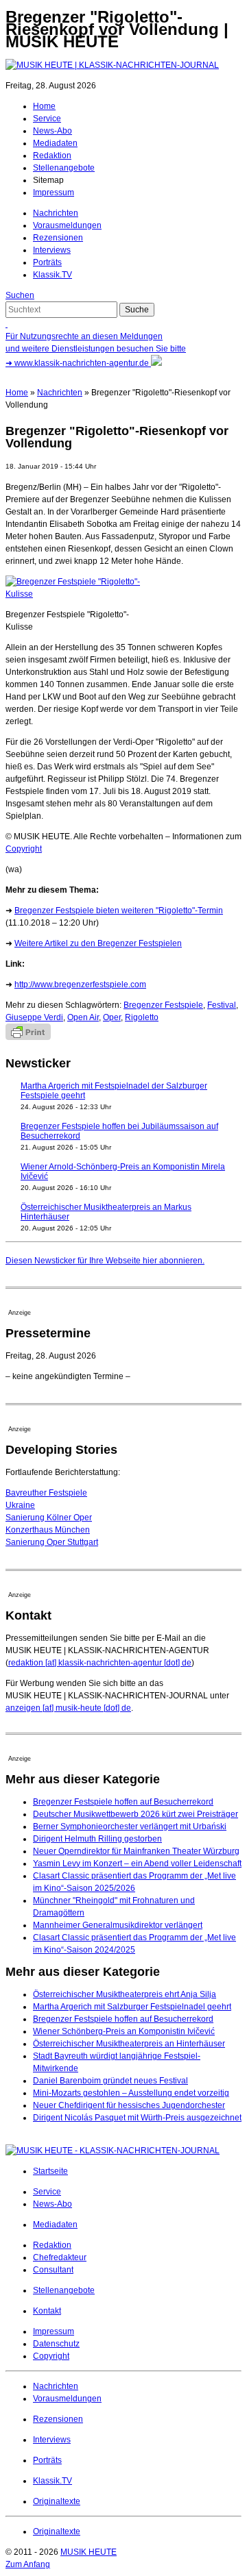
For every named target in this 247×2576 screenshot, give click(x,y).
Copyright (24, 849)
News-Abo (52, 131)
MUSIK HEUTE (89, 2552)
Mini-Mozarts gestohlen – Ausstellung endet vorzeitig (131, 2093)
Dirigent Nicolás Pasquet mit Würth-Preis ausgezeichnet (137, 2118)
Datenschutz (56, 2344)
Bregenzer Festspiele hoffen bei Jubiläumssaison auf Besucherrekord (119, 1131)
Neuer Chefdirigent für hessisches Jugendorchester (129, 2105)
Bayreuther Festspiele (46, 1493)
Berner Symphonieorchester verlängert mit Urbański (130, 1826)
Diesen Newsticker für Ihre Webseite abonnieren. (105, 1261)
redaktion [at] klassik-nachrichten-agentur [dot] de (100, 1663)
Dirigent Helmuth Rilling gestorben (97, 1839)
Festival (222, 1005)
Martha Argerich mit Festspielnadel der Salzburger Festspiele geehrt (114, 1091)
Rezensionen (58, 238)
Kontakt (47, 2311)
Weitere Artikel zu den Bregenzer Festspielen (98, 943)
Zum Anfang (28, 2564)
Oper (112, 1017)
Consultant (53, 2270)
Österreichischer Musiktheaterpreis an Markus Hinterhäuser (106, 1212)
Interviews (52, 250)
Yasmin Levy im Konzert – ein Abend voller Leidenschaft (137, 1863)
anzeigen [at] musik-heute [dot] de (68, 1708)
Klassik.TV (52, 275)
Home (44, 106)
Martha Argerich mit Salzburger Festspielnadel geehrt (132, 2007)
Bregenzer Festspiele (163, 1005)
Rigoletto (142, 1017)
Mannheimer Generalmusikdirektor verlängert (118, 1925)
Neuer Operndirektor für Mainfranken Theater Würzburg (136, 1851)
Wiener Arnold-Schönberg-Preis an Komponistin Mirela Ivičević (123, 1172)
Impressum (54, 193)
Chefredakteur (60, 2257)
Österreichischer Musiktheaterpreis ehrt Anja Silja (125, 1994)
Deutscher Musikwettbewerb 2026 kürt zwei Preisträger (136, 1814)
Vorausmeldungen (67, 225)
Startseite (50, 2171)
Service (47, 119)
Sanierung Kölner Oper (49, 1518)
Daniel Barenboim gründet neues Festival (110, 2081)
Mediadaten (55, 143)
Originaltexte (57, 2501)
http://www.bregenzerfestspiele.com (80, 984)
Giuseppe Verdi (34, 1017)
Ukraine (20, 1505)
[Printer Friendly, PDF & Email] (28, 1037)
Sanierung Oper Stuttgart (52, 1542)
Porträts (47, 262)
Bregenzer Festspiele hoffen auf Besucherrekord (123, 1802)
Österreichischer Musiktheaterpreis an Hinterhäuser (129, 2044)
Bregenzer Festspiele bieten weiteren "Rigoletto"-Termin (119, 911)
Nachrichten (56, 213)
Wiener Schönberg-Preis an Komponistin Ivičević (124, 2031)
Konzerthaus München (48, 1530)
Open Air (83, 1017)
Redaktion (52, 156)
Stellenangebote (64, 168)
